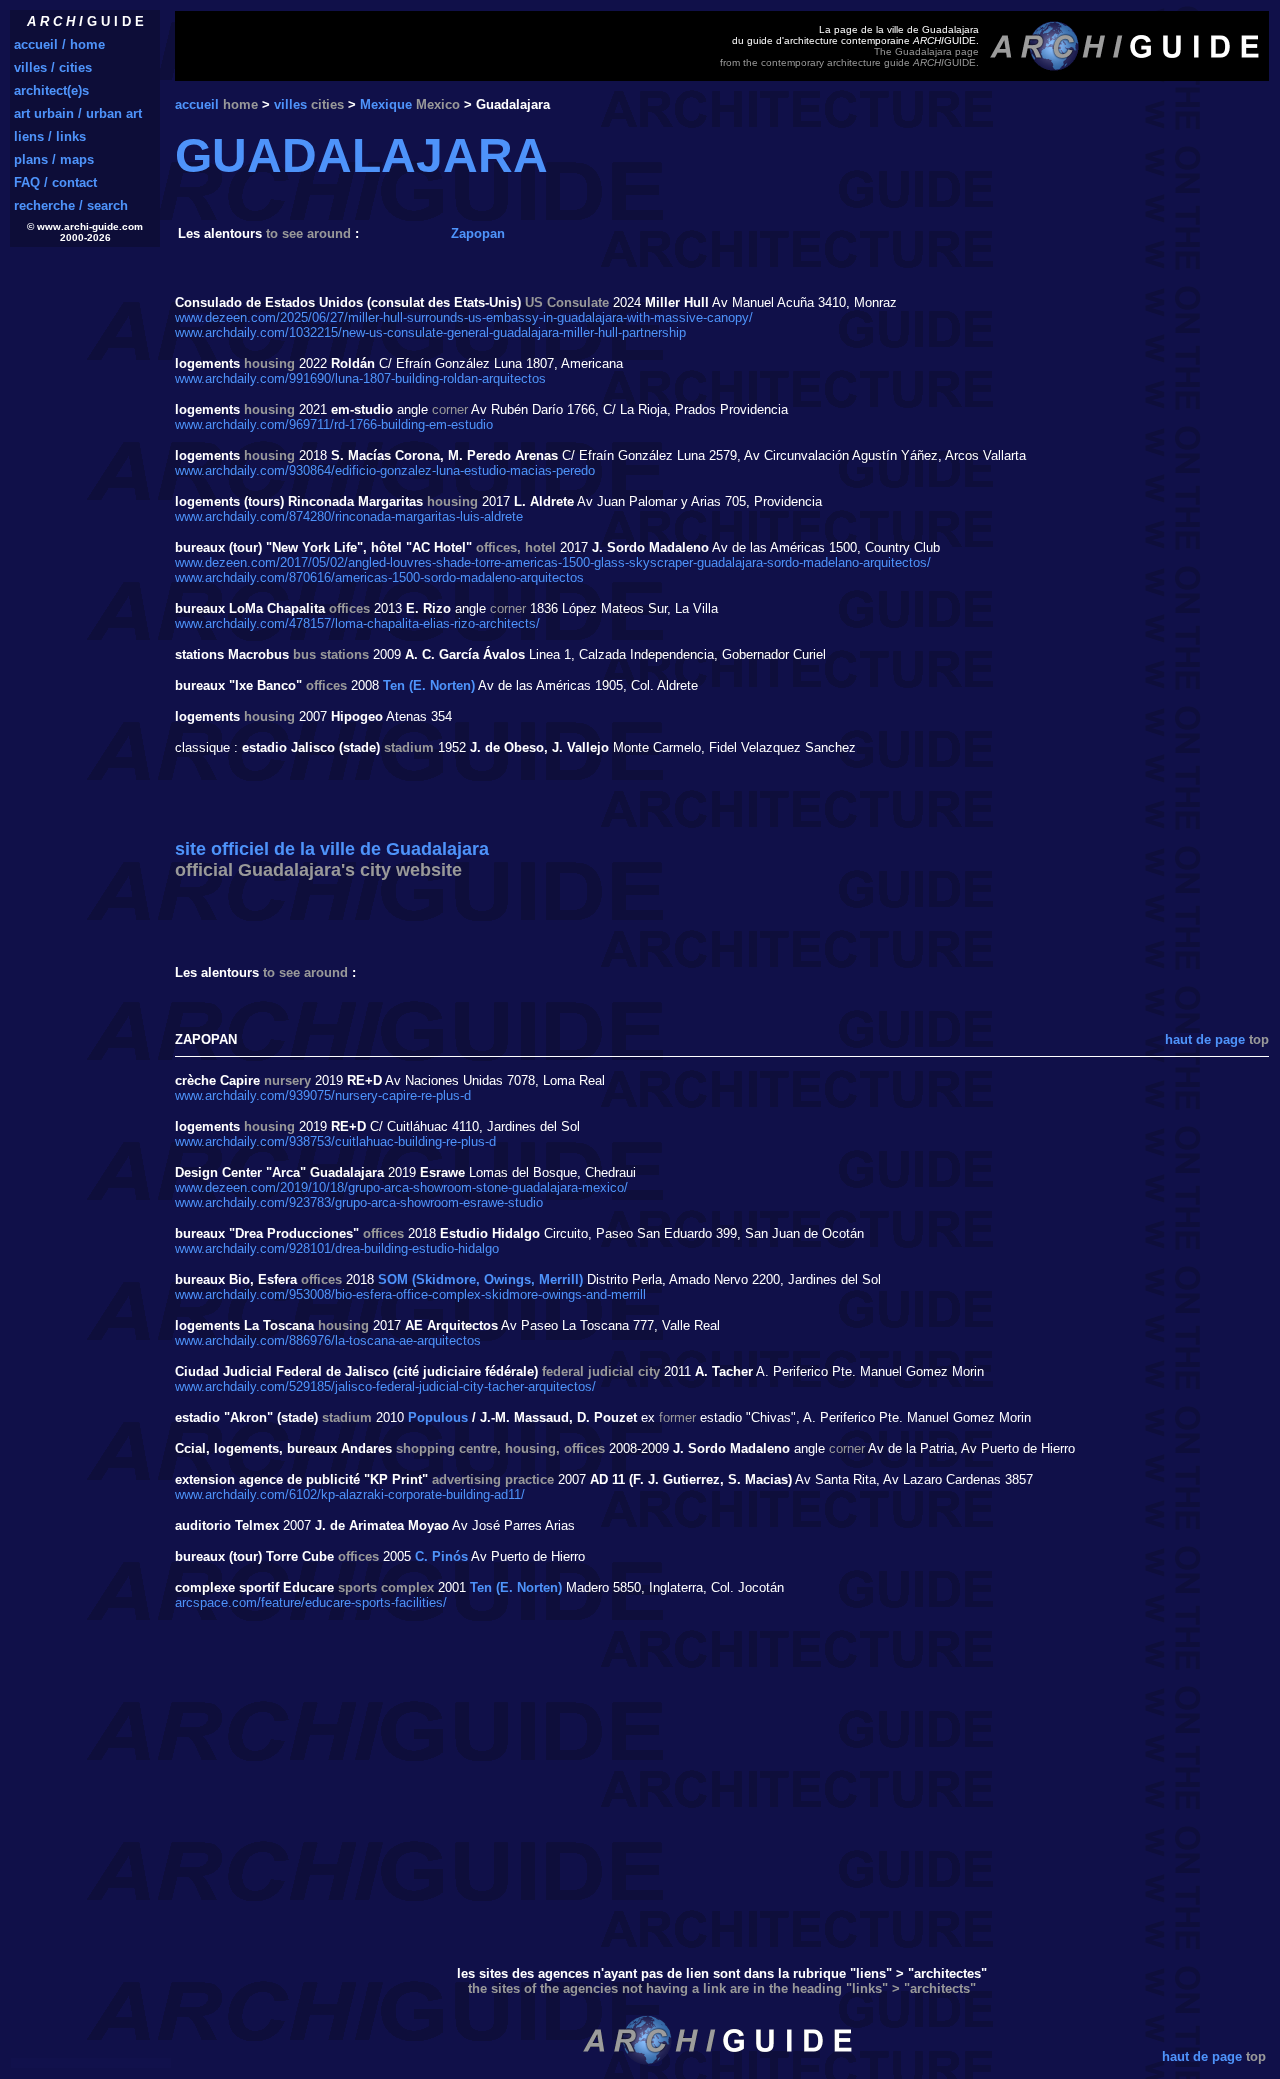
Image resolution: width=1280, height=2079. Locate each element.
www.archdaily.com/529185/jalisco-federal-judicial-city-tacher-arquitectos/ (385, 1386)
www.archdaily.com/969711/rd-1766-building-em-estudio (334, 424)
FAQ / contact (55, 182)
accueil (197, 104)
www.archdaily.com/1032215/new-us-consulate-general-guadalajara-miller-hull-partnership (430, 332)
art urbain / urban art (78, 113)
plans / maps (54, 159)
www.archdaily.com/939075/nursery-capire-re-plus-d (323, 1095)
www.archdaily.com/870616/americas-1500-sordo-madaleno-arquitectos (379, 577)
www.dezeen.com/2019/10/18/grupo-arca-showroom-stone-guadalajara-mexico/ (401, 1187)
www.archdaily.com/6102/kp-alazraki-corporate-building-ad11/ (350, 1494)
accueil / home (59, 44)
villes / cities (53, 67)
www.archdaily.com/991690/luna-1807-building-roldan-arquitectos (360, 378)
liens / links (50, 136)
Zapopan (478, 233)
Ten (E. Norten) (429, 685)
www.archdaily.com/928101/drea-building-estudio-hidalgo (337, 1248)
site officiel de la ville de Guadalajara (332, 859)
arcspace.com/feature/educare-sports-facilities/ (311, 1602)
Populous (438, 1417)
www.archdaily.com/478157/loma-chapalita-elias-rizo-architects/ (357, 623)
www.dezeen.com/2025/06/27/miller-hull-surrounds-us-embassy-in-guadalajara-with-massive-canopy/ (464, 317)
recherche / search (71, 205)
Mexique (386, 104)
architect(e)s (51, 90)
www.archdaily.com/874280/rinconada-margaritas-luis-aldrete (349, 516)
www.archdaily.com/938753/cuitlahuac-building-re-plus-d (335, 1141)
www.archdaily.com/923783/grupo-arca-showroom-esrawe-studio (359, 1202)
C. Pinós (441, 1556)
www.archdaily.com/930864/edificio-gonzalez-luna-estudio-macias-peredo (385, 470)
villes (290, 104)
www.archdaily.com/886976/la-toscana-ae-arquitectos (328, 1340)
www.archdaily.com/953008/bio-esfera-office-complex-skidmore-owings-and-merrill (410, 1294)
